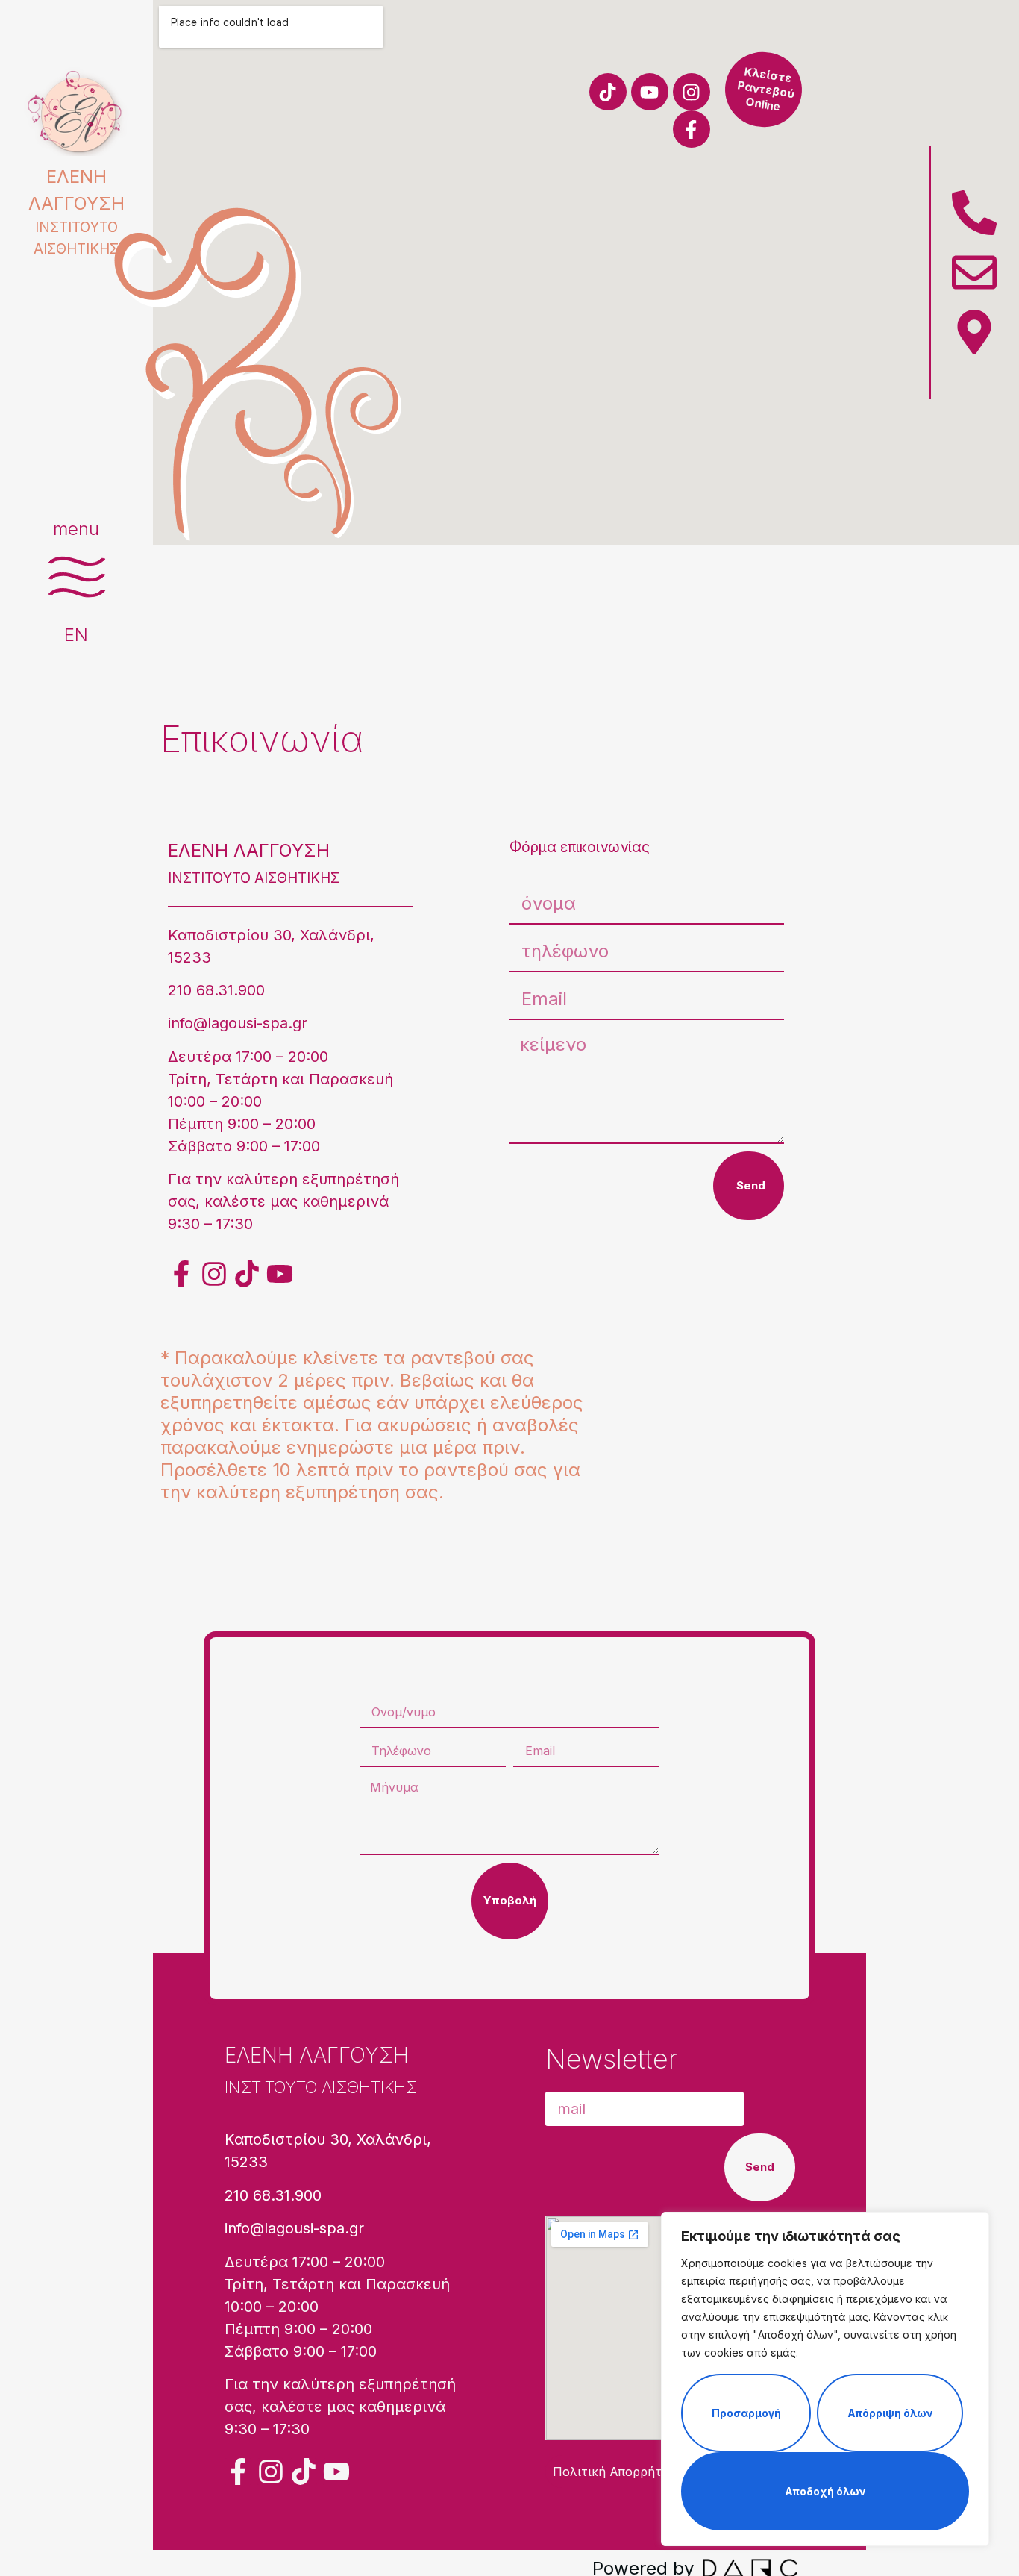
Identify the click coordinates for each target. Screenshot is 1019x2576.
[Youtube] (650, 92)
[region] (825, 2379)
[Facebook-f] (692, 129)
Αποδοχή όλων (825, 2491)
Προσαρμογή (746, 2413)
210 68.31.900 (216, 990)
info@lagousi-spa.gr (238, 1023)
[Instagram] (692, 92)
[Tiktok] (608, 92)
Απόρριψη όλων (890, 2413)
